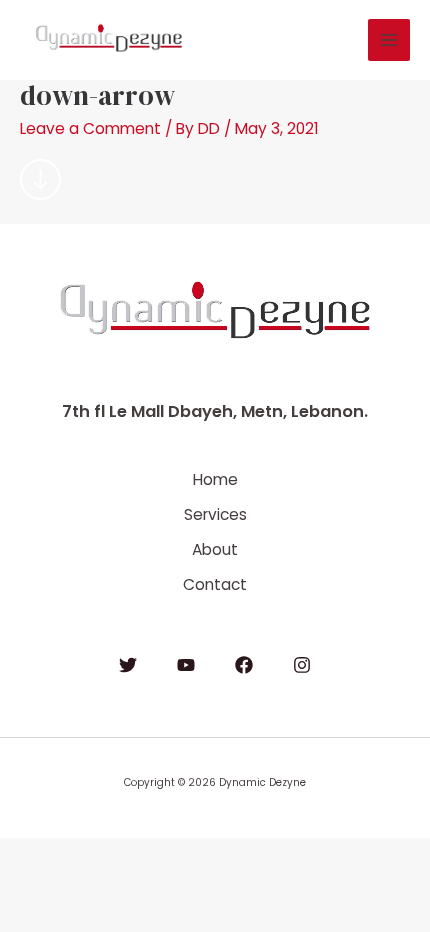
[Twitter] (128, 665)
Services (215, 514)
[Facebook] (244, 665)
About (215, 549)
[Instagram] (302, 665)
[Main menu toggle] (389, 40)
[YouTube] (186, 665)
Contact (215, 584)
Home (215, 479)
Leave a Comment (90, 128)
